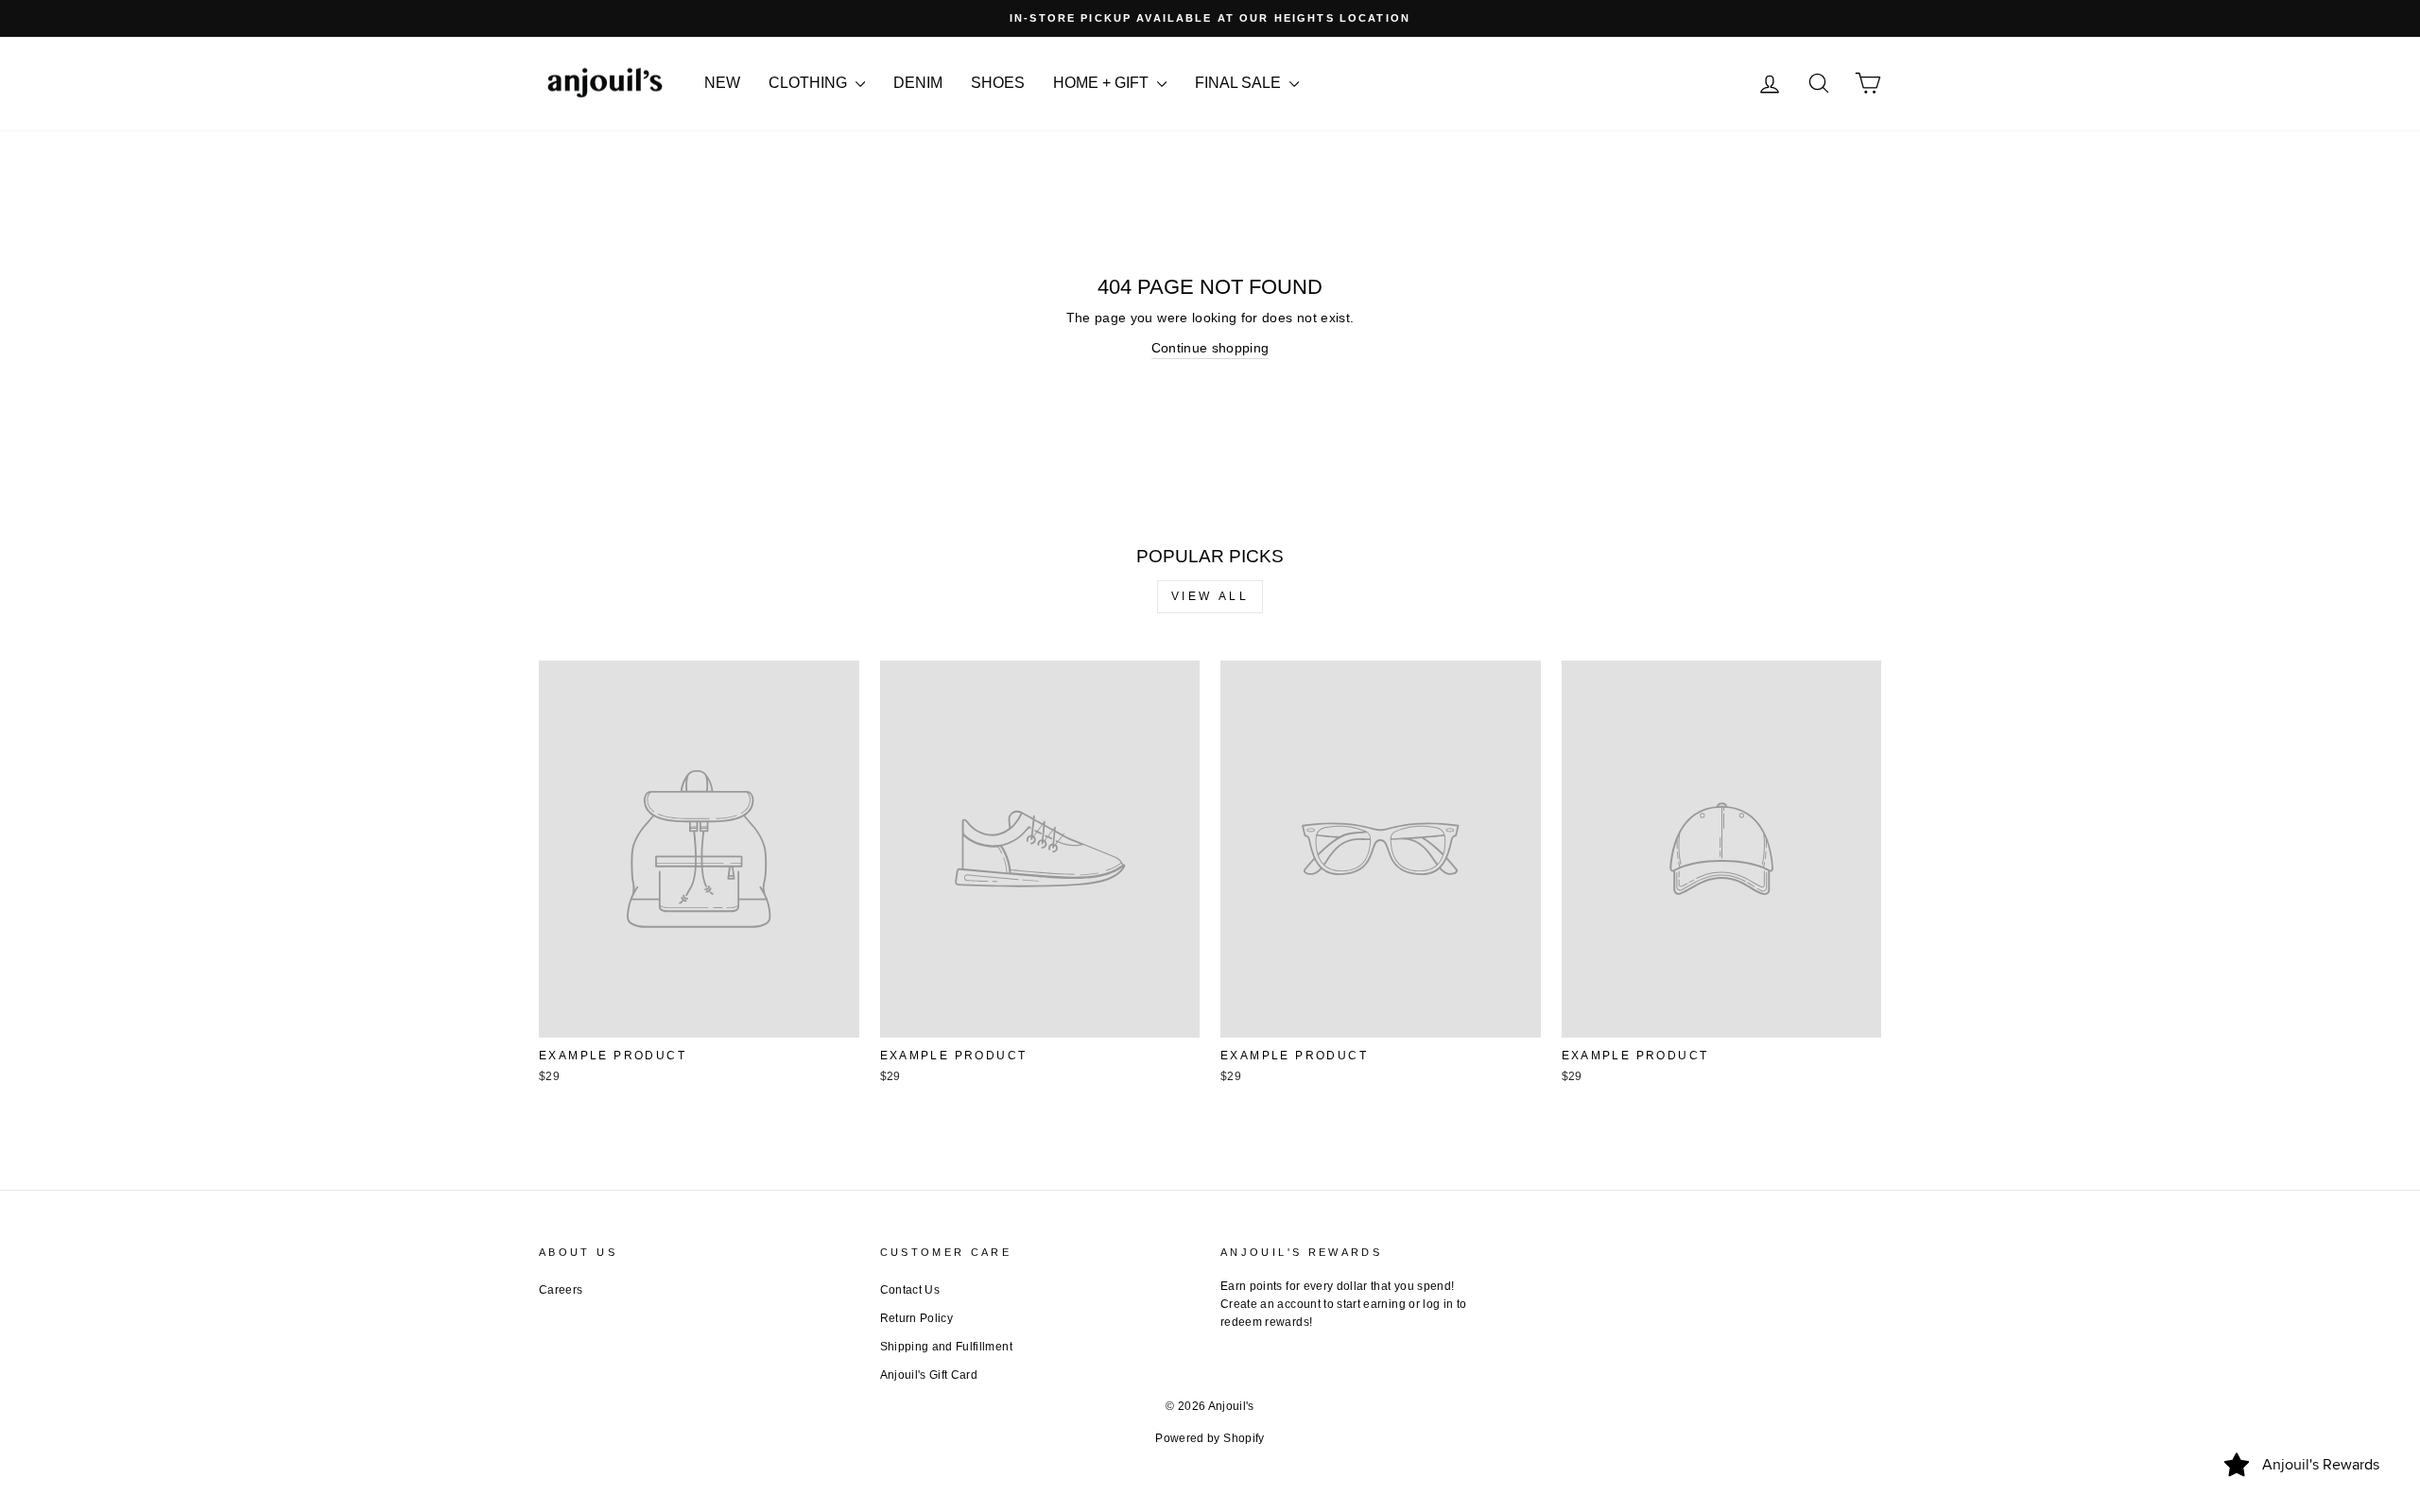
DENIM (918, 83)
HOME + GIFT (1103, 83)
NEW (722, 83)
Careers (561, 1290)
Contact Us (910, 1290)
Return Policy (917, 1318)
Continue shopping (1210, 348)
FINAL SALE (1240, 83)
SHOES (998, 83)
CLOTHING (810, 83)
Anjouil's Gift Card (929, 1375)
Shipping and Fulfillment (946, 1347)
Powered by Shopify (1210, 1438)
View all (1210, 596)
